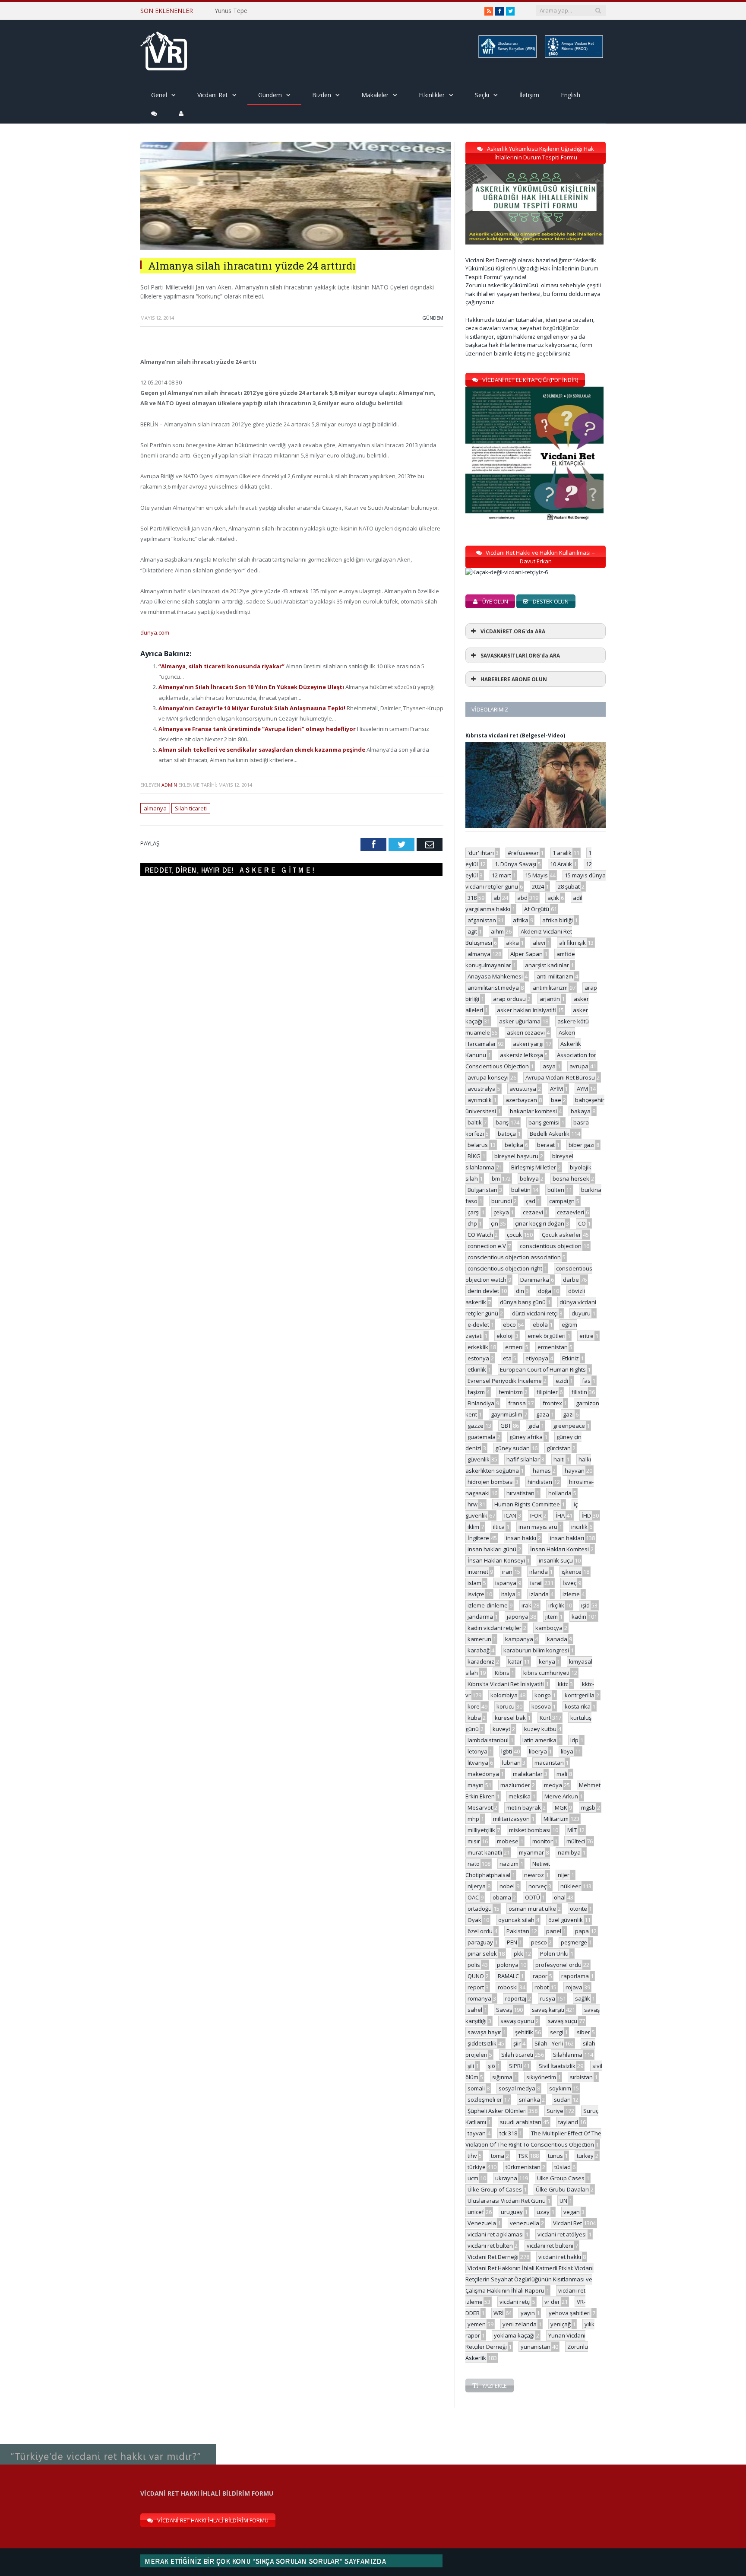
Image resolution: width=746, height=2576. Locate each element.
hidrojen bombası (491, 1482)
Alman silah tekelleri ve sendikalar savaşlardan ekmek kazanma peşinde (262, 750)
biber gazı (582, 1145)
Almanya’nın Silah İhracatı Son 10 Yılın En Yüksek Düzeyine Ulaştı (252, 687)
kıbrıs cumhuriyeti (546, 1673)
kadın (579, 1617)
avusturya (523, 1089)
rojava (574, 1987)
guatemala (482, 1437)
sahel (475, 2010)
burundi (502, 1201)
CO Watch (480, 1235)
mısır (474, 1841)
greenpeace (569, 1426)
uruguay (512, 2212)
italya (508, 1594)
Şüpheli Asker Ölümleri (497, 2111)
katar (515, 1661)
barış (502, 1122)
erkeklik (478, 1347)
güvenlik (479, 1459)
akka (512, 943)
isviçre (476, 1594)
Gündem (270, 95)
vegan (572, 2212)
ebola (540, 1325)
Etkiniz (571, 1358)
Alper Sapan (526, 954)
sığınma (502, 2077)
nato (474, 1864)
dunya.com (155, 632)
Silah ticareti (191, 808)
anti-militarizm (555, 976)
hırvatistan (520, 1493)
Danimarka (535, 1280)
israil (536, 1583)
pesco (539, 1942)
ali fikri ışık (572, 943)
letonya (477, 1751)
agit (472, 931)
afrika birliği (558, 920)
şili (471, 2066)
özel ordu (480, 1931)
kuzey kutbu (540, 1729)
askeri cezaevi (526, 1032)
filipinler (547, 1392)
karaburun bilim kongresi (536, 1650)
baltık (475, 1122)
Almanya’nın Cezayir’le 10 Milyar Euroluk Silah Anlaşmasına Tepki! (253, 708)
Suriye (555, 2111)
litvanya (478, 1763)
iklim (473, 1527)
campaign (562, 1201)
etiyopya (537, 1358)
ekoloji (505, 1336)
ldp (574, 1740)
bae (556, 1100)
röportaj (516, 1998)
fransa (517, 1403)
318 (472, 898)
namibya (569, 1852)
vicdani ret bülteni (550, 2246)
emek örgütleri (547, 1336)
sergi (556, 2032)
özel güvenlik (566, 1920)
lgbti (507, 1751)
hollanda (560, 1493)
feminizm (511, 1392)
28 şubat (569, 886)
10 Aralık (561, 864)
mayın (476, 1785)
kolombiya (504, 1695)
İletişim (529, 95)
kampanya (519, 1639)
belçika (514, 1145)
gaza (543, 1414)
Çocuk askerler (561, 1235)
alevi (539, 943)
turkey (585, 2156)
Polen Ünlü (554, 1953)
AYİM (556, 1089)
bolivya (529, 1178)
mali (562, 1774)
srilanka (529, 2100)
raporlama (575, 1976)
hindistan (540, 1482)
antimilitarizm (550, 988)
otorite (578, 1909)
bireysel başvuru (516, 1156)
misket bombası (530, 1830)
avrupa (579, 1066)
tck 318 (508, 2133)
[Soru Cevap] (108, 2444)
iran (507, 1572)
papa (582, 1931)
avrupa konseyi (488, 1077)
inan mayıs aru (538, 1527)
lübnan (511, 1763)
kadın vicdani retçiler (495, 1628)
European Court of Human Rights (543, 1369)
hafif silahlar (523, 1459)
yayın (528, 2313)
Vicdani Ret (213, 95)
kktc (563, 1684)
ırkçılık (556, 1605)
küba (474, 1718)
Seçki (482, 95)
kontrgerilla (580, 1695)
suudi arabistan (521, 2122)
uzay (543, 2212)
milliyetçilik (481, 1830)
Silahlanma (568, 2055)
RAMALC (508, 1976)
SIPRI (515, 2066)
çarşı (474, 1212)
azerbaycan (521, 1100)
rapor (540, 1976)
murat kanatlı (485, 1852)
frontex (552, 1403)
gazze (476, 1426)
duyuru (581, 1313)
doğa (545, 1291)
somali (476, 2088)
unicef (476, 2212)
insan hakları (567, 1538)
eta (507, 1358)
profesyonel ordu (558, 1965)
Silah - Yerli (549, 2043)
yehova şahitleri (570, 2313)
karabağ (479, 1650)
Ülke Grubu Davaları (562, 2189)
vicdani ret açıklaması (496, 2234)
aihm (497, 931)
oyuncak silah (516, 1920)
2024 (538, 886)
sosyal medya (517, 2088)
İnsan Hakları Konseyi (496, 1560)
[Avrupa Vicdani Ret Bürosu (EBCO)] (573, 56)
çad (531, 1201)
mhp (473, 1819)
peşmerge (574, 1942)
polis (474, 1965)
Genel (159, 95)
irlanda (539, 1572)
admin (169, 785)
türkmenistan (523, 2167)
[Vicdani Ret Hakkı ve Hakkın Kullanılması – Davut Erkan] (511, 572)
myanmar (531, 1852)
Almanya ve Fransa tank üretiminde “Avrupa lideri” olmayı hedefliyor (258, 729)
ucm (473, 2178)
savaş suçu (563, 2021)
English (571, 95)
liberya (538, 1751)
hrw (473, 1504)
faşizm (476, 1392)
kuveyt (501, 1729)
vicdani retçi (515, 2302)
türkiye (477, 2167)
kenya (547, 1661)
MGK (561, 1807)
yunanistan (536, 2347)
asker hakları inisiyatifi (526, 1010)
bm (496, 1178)
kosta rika (578, 1706)
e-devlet (478, 1325)
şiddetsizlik (482, 2043)
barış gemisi (544, 1122)
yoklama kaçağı (514, 2335)
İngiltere (478, 1538)
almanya (155, 808)
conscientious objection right (505, 1268)
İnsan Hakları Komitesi (559, 1549)
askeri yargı (528, 1044)
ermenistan (553, 1347)
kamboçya (549, 1628)
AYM (582, 1089)
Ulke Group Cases (561, 2178)
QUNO (476, 1976)
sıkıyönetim (541, 2077)
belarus (478, 1145)
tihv (472, 2156)
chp (472, 1223)
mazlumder (515, 1785)
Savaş (504, 2010)
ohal (560, 1897)
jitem (552, 1617)
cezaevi (533, 1212)
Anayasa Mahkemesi (495, 976)
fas (586, 1381)
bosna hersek (571, 1178)
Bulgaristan (482, 1190)
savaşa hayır (484, 2032)
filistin (579, 1392)
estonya (478, 1358)
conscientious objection (551, 1246)
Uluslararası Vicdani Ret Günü (507, 2201)
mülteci (576, 1841)
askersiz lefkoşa (522, 1055)
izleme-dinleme (488, 1605)
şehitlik (524, 2032)
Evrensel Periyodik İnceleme (505, 1381)
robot (542, 1987)
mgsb (588, 1807)
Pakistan (518, 1931)
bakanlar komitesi (533, 1111)
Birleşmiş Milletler (534, 1167)
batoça (507, 1134)
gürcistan (559, 1448)
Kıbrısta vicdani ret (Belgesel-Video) (515, 735)
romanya (479, 1998)
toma (498, 2156)
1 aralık (562, 853)
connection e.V (487, 1246)
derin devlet (483, 1291)
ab (497, 898)
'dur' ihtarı (481, 853)
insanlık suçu (556, 1560)
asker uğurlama (520, 1021)
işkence (572, 1572)
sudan (562, 2100)
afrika (521, 920)
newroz (534, 1875)
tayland (568, 2122)
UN (563, 2201)
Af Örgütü (537, 909)
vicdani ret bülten (490, 2246)
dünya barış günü (523, 1302)
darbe (571, 1280)
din (520, 1291)
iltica (499, 1527)
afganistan (482, 920)
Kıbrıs (502, 1673)
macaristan (549, 1763)
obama (502, 1897)
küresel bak (510, 1718)
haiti (559, 1459)
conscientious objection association (514, 1257)
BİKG (474, 1156)
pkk (518, 1953)
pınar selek (482, 1953)
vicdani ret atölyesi (562, 2234)
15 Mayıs (536, 875)
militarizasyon (511, 1819)
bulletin (521, 1190)
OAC (473, 1897)
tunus (555, 2156)
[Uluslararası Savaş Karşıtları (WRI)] (507, 56)
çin (495, 1223)
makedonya (483, 1774)
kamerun (479, 1639)
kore (474, 1706)
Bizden (322, 95)
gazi (568, 1414)
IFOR (536, 1515)
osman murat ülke (532, 1909)
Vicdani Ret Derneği (493, 2257)
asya (549, 1066)
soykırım (560, 2088)
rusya (548, 1998)
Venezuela (482, 2223)
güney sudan (512, 1448)
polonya (508, 1965)
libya (567, 1751)
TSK (523, 2156)
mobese (508, 1841)
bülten (556, 1190)
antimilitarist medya (493, 988)
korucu (506, 1706)
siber (583, 2032)
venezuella (525, 2223)
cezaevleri (571, 1212)
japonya (518, 1617)
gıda (534, 1426)
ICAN (510, 1515)
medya (553, 1785)
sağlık (583, 1998)
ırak (526, 1605)
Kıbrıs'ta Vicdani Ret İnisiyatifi (506, 1684)
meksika (520, 1796)
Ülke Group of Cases (495, 2189)
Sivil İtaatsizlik (557, 2066)
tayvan (477, 2133)
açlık (553, 898)
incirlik (579, 1527)
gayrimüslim (507, 1414)
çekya (501, 1212)
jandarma (480, 1617)
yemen (477, 2324)
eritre (586, 1336)
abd (522, 898)
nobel (507, 1886)
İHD (586, 1515)
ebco (509, 1325)
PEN (512, 1942)
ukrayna (506, 2178)
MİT (572, 1830)
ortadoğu (480, 1909)
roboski (508, 1987)
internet (478, 1572)
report (476, 1987)
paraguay (480, 1942)
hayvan (575, 1471)
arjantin (550, 999)
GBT (506, 1426)
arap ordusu (509, 999)
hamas (542, 1471)
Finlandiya (481, 1403)
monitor (542, 1841)
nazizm (509, 1864)
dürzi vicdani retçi (535, 1313)
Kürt (545, 1718)
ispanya (506, 1583)
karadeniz (481, 1661)
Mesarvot (480, 1807)
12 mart (501, 875)
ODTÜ (533, 1897)
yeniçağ (561, 2324)
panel (554, 1931)
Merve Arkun (561, 1796)
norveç (537, 1886)
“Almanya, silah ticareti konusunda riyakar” (222, 666)
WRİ (499, 2313)
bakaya (581, 1111)
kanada (557, 1639)
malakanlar (528, 1774)
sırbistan (581, 2077)
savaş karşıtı (548, 2010)
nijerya (477, 1886)
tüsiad (563, 2167)
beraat (546, 1145)
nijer (564, 1875)
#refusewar (523, 853)
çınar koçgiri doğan (540, 1223)
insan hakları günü (492, 1549)
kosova (541, 1706)
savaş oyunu (517, 2021)
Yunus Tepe (231, 11)
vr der (552, 2302)
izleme (571, 1594)
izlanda (539, 1594)
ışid (585, 1605)
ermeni (514, 1347)
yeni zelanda (520, 2324)
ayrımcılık (480, 1100)
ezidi (562, 1381)
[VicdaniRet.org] (164, 49)
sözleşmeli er (485, 2100)
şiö (492, 2066)
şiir (517, 2043)
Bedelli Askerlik (550, 1134)
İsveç (569, 1583)
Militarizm (556, 1819)
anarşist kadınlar (547, 965)
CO (582, 1223)
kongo (543, 1695)
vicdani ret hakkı (560, 2257)
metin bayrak (524, 1807)
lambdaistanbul (488, 1740)
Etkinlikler (432, 95)
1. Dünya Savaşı (515, 864)
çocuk (514, 1235)
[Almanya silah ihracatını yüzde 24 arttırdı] (296, 247)
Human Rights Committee (527, 1504)
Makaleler (375, 95)
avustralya (482, 1089)
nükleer (571, 1886)
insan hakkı (521, 1538)
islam (474, 1583)
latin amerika (539, 1740)
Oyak (474, 1920)
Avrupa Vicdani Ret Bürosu (560, 1077)
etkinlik (477, 1369)
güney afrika (526, 1437)
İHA (560, 1515)
